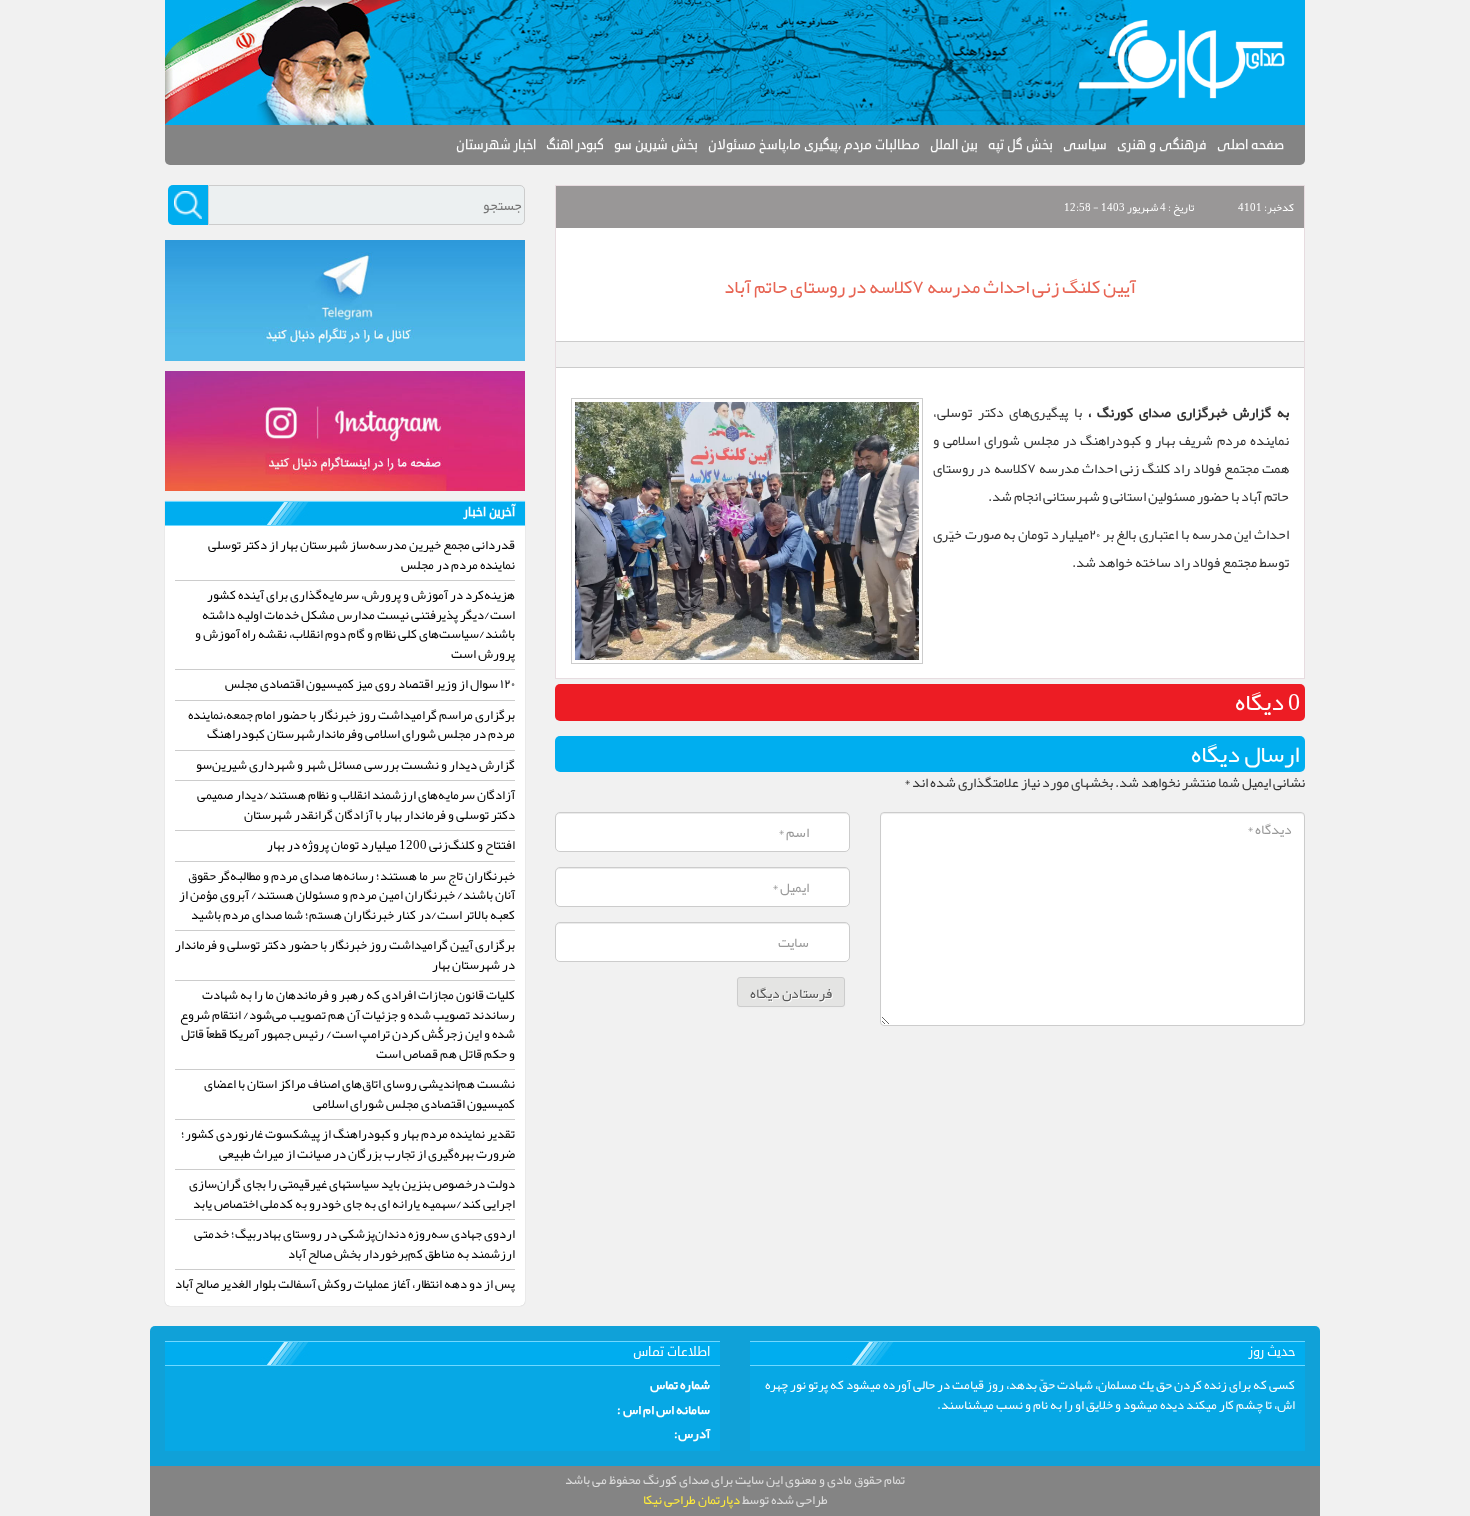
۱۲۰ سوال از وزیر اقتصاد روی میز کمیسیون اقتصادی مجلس (370, 684)
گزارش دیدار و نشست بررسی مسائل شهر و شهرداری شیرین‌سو (355, 765)
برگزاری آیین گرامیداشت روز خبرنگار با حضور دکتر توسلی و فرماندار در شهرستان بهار (345, 955)
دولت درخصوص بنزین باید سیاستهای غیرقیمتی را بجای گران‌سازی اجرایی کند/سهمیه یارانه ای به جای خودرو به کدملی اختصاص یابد (352, 1194)
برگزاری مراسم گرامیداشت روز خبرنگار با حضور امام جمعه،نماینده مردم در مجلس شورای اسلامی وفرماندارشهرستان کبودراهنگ (351, 725)
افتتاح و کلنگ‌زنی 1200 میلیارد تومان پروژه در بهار (391, 845)
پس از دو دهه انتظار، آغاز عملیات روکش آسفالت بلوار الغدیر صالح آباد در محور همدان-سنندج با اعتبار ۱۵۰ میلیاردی (345, 1294)
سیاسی (1085, 145)
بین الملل (954, 145)
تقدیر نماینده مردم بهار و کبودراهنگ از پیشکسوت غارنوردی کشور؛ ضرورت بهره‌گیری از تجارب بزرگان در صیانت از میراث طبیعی (348, 1144)
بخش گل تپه (1020, 145)
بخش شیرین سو (656, 145)
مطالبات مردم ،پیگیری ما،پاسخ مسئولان (814, 145)
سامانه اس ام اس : (663, 1411)
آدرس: (692, 1435)
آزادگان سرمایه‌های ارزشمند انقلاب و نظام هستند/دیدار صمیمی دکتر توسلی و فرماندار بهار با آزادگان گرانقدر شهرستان (356, 805)
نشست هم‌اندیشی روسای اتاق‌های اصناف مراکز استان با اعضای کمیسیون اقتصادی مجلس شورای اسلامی (359, 1094)
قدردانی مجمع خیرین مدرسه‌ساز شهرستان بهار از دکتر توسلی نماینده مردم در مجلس (361, 555)
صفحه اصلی (1250, 145)
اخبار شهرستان (496, 145)
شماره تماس (680, 1386)
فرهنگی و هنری (1162, 145)
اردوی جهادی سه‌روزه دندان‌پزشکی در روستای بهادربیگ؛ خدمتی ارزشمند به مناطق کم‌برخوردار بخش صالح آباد (354, 1244)
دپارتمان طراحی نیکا (691, 1500)
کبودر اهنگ (575, 145)
